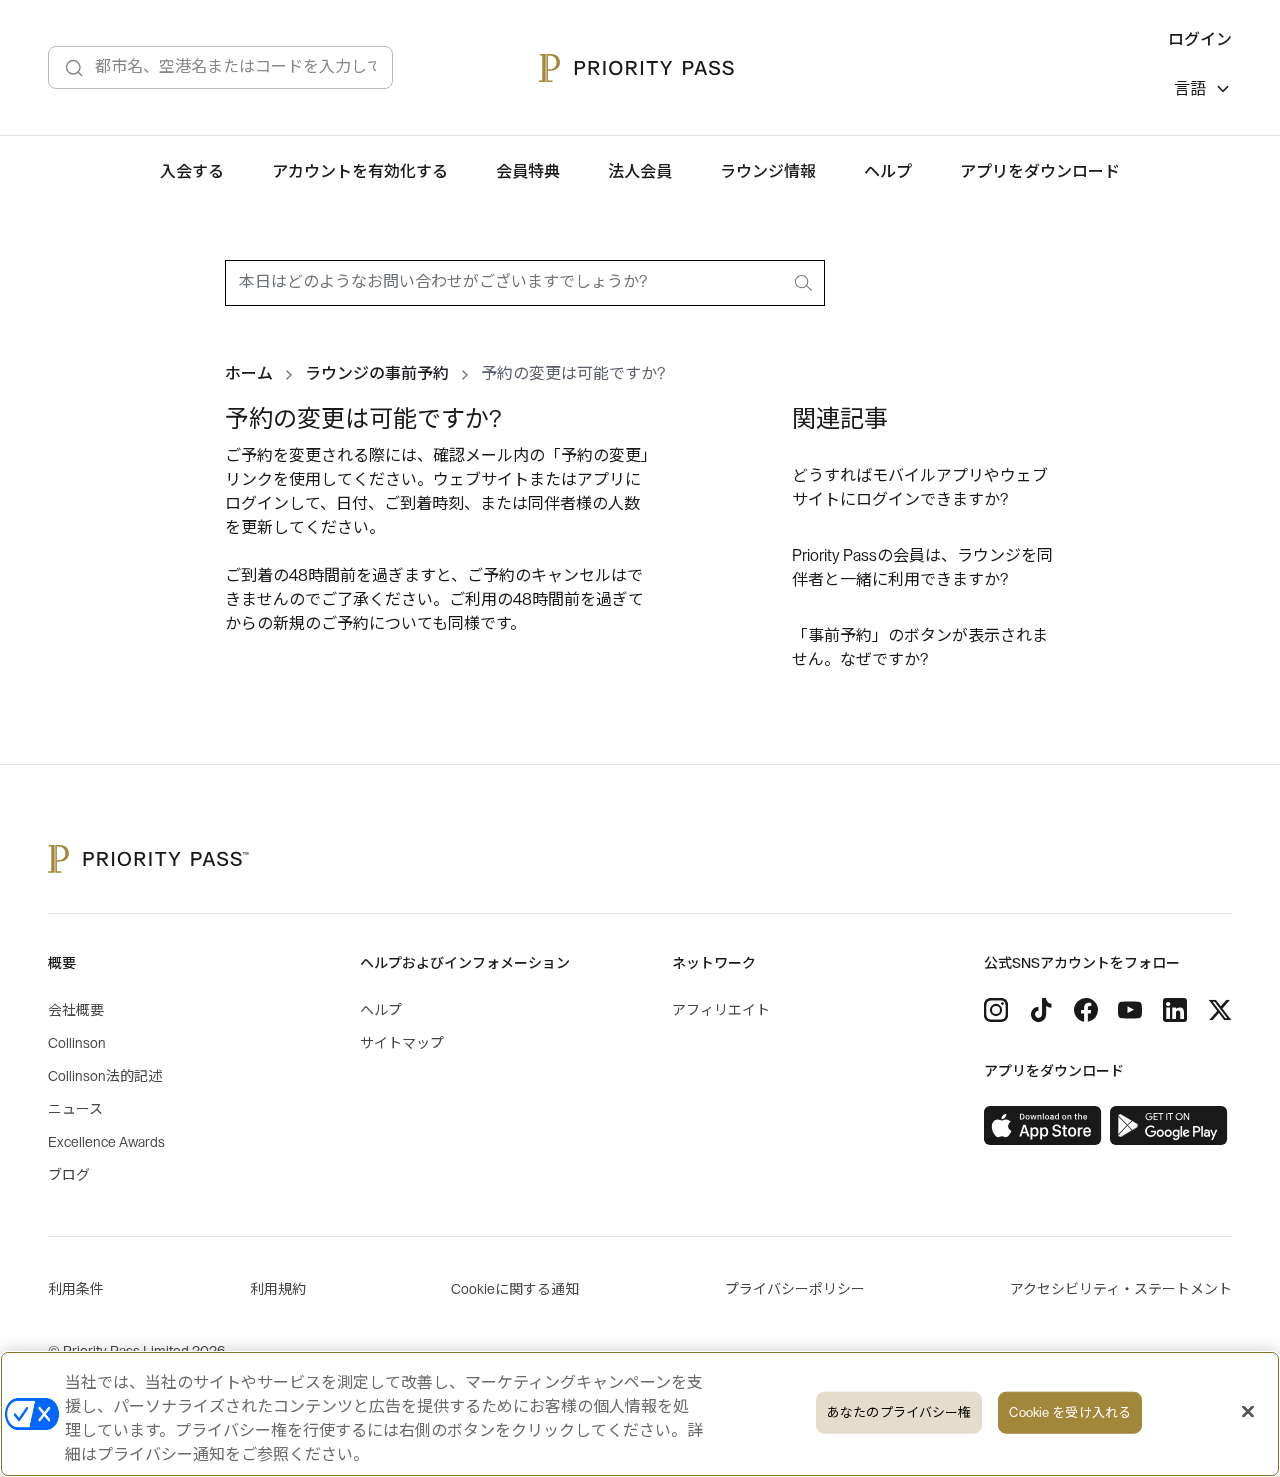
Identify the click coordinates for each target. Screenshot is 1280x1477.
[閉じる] (1248, 1412)
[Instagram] (996, 1010)
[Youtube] (1130, 1010)
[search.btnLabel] (805, 283)
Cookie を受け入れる (1070, 1412)
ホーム (249, 374)
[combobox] (525, 283)
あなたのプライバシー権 (899, 1412)
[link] (1043, 1126)
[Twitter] (1220, 1010)
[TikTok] (1041, 1010)
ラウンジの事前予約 (377, 374)
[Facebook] (1086, 1010)
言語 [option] (1190, 89)
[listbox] (1203, 91)
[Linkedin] (1175, 1010)
